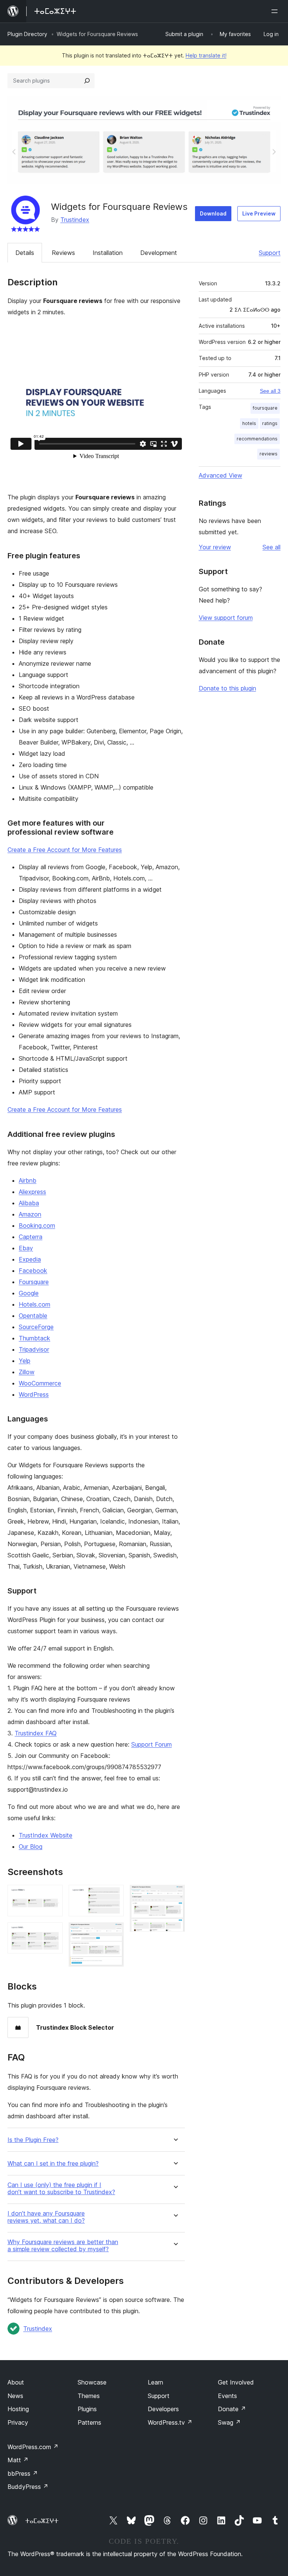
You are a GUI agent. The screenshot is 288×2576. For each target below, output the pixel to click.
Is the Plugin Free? (33, 2140)
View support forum (226, 618)
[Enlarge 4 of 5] (114, 1932)
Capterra (31, 1237)
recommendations (257, 439)
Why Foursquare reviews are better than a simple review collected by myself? (63, 2246)
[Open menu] (276, 11)
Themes (89, 2396)
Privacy (18, 2422)
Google (29, 1293)
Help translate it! (206, 55)
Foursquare (34, 1282)
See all (271, 547)
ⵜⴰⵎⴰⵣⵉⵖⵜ (42, 2521)
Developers (163, 2409)
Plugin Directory (27, 34)
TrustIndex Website (46, 1835)
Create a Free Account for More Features (65, 850)
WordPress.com (33, 2447)
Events (227, 2396)
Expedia (30, 1259)
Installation (108, 253)
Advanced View (220, 475)
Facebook (33, 1271)
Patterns (89, 2422)
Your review (215, 547)
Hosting (18, 2409)
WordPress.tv (170, 2422)
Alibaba (29, 1203)
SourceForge (36, 1327)
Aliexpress (32, 1192)
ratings (270, 423)
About (16, 2382)
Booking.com (37, 1225)
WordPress (34, 1394)
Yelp (25, 1361)
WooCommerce (40, 1383)
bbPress (23, 2474)
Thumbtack (34, 1338)
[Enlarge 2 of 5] (52, 1932)
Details (25, 253)
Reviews (63, 253)
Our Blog (31, 1846)
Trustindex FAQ (36, 1733)
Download (213, 213)
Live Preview (259, 213)
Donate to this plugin (227, 688)
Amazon (30, 1214)
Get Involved (236, 2382)
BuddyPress (28, 2487)
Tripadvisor (34, 1349)
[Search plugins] (87, 81)
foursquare (265, 408)
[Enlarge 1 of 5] (52, 1895)
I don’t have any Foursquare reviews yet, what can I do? (46, 2217)
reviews (268, 454)
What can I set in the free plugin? (53, 2164)
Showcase (92, 2382)
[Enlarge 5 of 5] (175, 1895)
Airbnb (28, 1180)
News (15, 2396)
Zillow (27, 1372)
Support (270, 253)
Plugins (87, 2409)
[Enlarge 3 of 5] (114, 1895)
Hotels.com (34, 1304)
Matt (18, 2460)
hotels (249, 423)
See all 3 (270, 391)
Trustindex (75, 220)
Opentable (33, 1316)
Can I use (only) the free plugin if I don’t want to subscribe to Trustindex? (61, 2189)
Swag (229, 2422)
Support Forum (151, 1744)
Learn (155, 2382)
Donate (232, 2409)
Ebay (26, 1248)
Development (159, 253)
